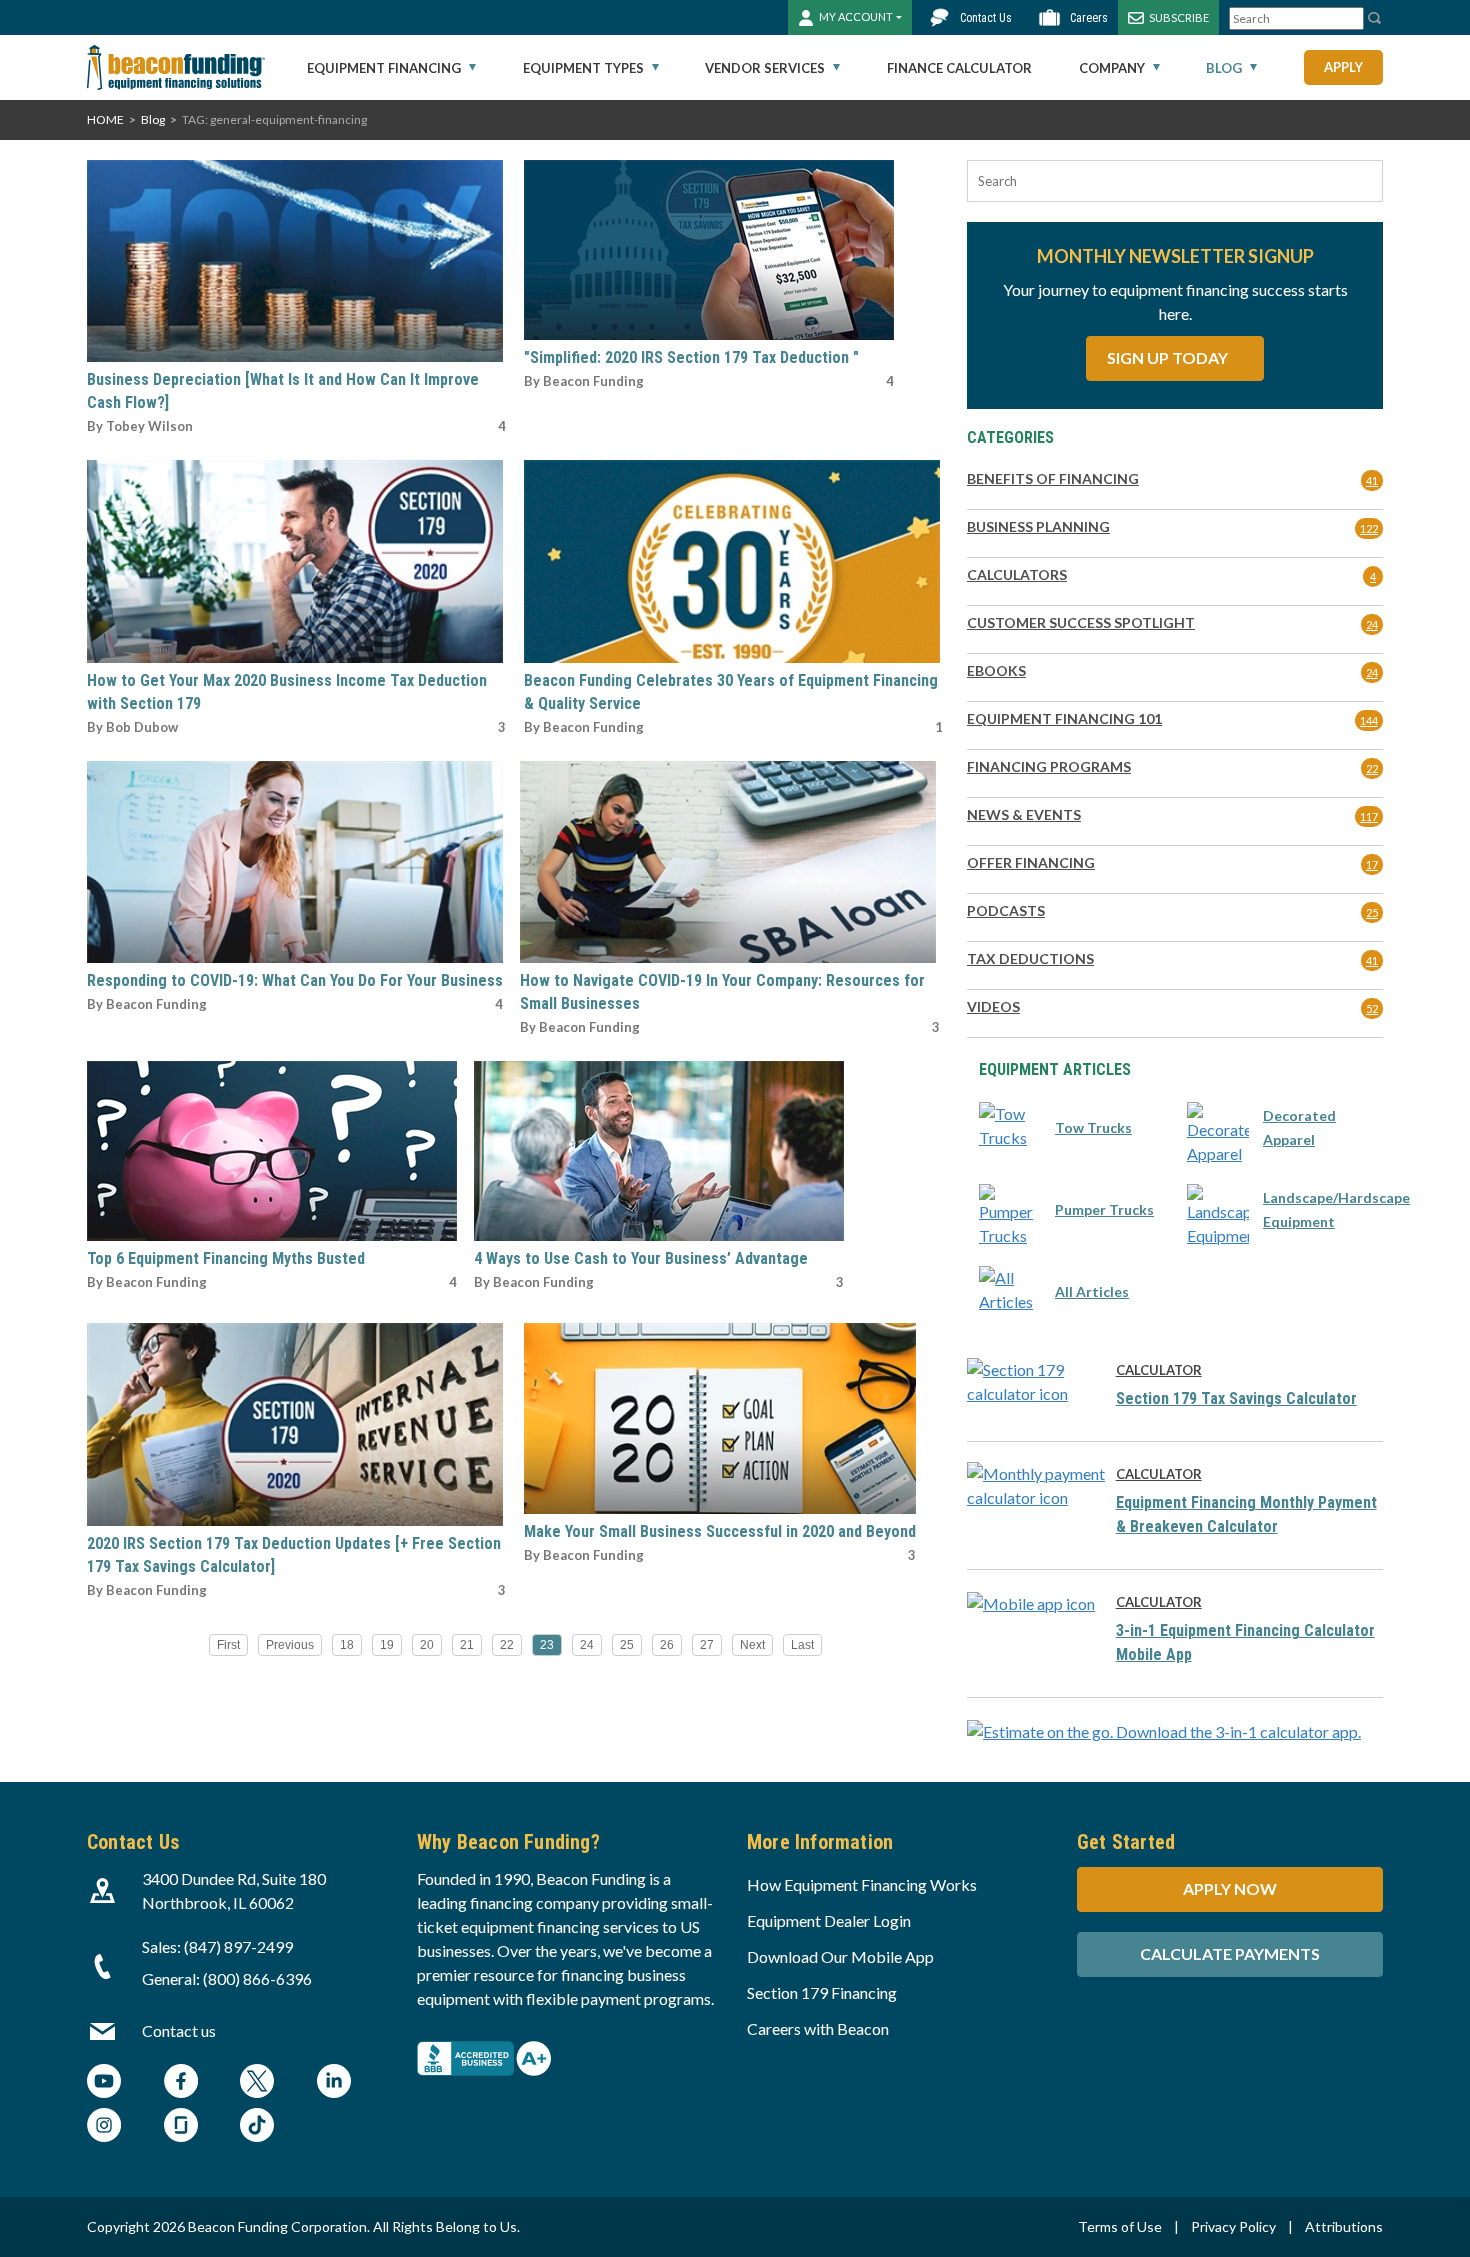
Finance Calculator (959, 68)
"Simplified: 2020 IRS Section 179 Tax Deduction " (691, 357)
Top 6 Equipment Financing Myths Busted (226, 1258)
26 (667, 1645)
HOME (105, 119)
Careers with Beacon (818, 2028)
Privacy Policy (1233, 2226)
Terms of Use (1120, 2226)
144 (1369, 720)
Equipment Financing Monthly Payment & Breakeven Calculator (1246, 1514)
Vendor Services (765, 68)
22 (507, 1645)
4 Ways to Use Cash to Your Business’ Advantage (641, 1258)
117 (1369, 816)
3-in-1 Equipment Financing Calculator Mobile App (1245, 1642)
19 (387, 1645)
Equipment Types (583, 68)
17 (1372, 864)
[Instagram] (104, 2127)
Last (802, 1645)
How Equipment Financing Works (862, 1884)
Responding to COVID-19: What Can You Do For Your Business (295, 980)
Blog (1224, 68)
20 (427, 1645)
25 (627, 1645)
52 (1372, 1008)
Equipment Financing (384, 68)
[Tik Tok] (257, 2127)
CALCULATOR (1159, 1370)
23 (547, 1645)
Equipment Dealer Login (829, 1920)
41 (1372, 480)
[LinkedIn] (334, 2083)
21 (467, 1645)
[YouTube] (104, 2083)
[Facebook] (181, 2083)
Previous (290, 1645)
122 (1369, 528)
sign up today (1169, 357)
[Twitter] (257, 2083)
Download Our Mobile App (840, 1956)
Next (752, 1645)
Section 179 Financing (822, 1992)
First (228, 1645)
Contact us (179, 2030)
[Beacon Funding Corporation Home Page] (176, 67)
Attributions (1344, 2226)
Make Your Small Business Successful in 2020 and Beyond (720, 1531)
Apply (1343, 67)
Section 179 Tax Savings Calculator (1236, 1398)
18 (347, 1645)
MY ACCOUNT (856, 16)
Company (1112, 68)
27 (707, 1645)
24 (587, 1645)
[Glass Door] (181, 2127)
